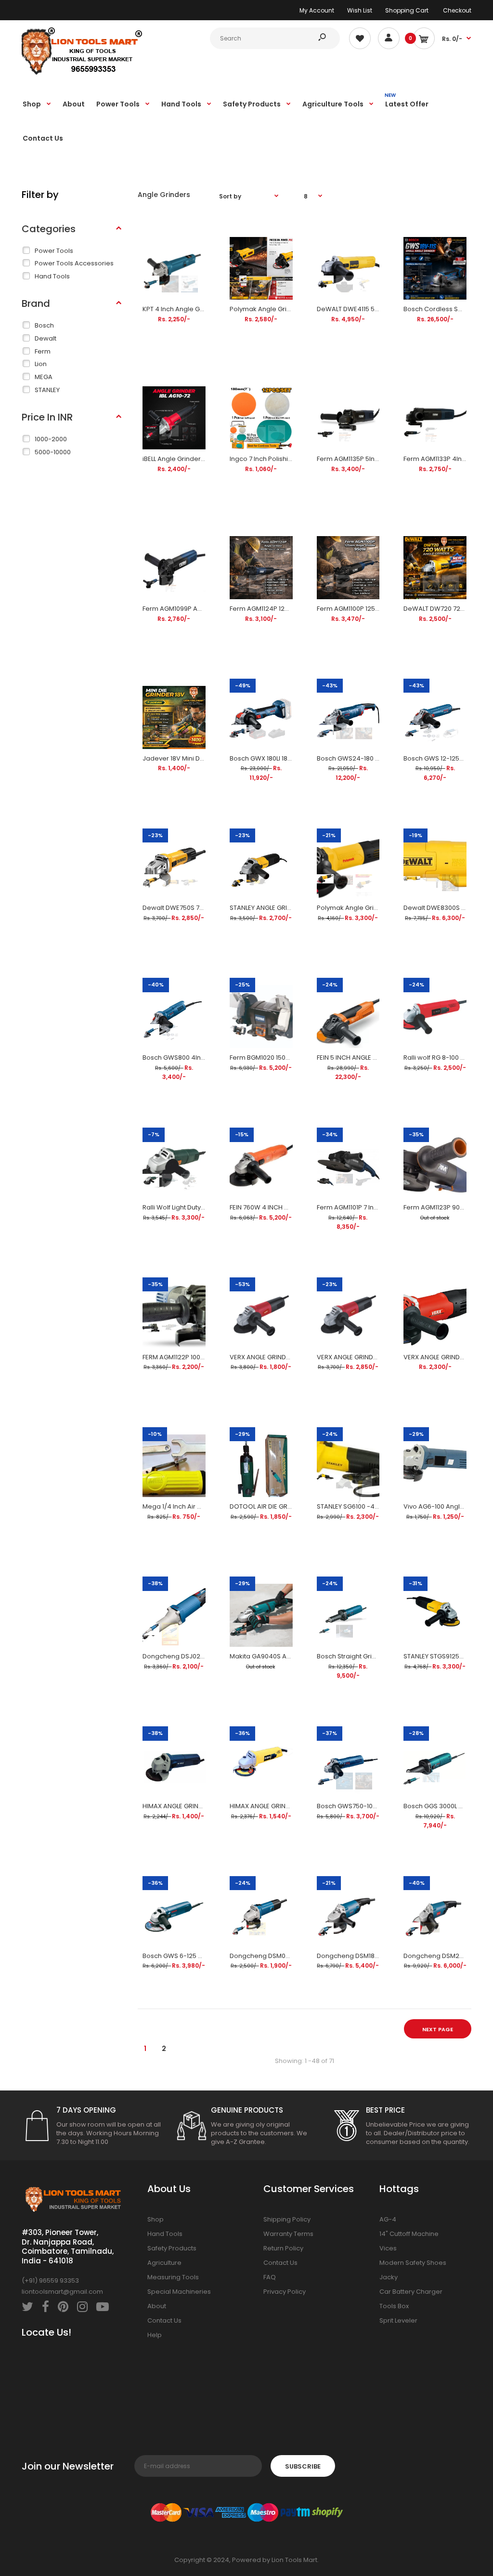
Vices (388, 2248)
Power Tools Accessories (74, 263)
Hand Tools (52, 276)
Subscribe (303, 2466)
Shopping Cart (407, 10)
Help (155, 2335)
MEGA (44, 377)
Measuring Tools (173, 2277)
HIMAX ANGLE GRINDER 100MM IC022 (284, 1806)
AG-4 (388, 2219)
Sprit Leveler (398, 2320)
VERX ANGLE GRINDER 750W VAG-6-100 (376, 1357)
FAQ (270, 2277)
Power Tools (54, 251)
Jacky (389, 2277)
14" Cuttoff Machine (409, 2234)
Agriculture (164, 2263)
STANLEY (47, 390)
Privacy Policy (285, 2292)
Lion (41, 364)
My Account (317, 10)
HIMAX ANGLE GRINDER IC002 (186, 1806)
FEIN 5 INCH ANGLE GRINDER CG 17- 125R (376, 1058)
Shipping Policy (287, 2219)
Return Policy (283, 2248)
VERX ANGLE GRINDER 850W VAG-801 (285, 1357)
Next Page (438, 2029)
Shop (156, 2219)
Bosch (44, 325)
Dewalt (45, 338)
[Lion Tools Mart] (82, 73)
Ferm (43, 351)
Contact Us (164, 2320)
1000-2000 (51, 439)
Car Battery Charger (411, 2292)
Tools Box (394, 2306)
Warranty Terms (288, 2234)
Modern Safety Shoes (413, 2263)
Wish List (360, 10)
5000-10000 (53, 452)
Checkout (457, 10)
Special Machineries (179, 2292)
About (157, 2306)
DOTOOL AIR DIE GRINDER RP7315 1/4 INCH (292, 1506)
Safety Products (172, 2248)
